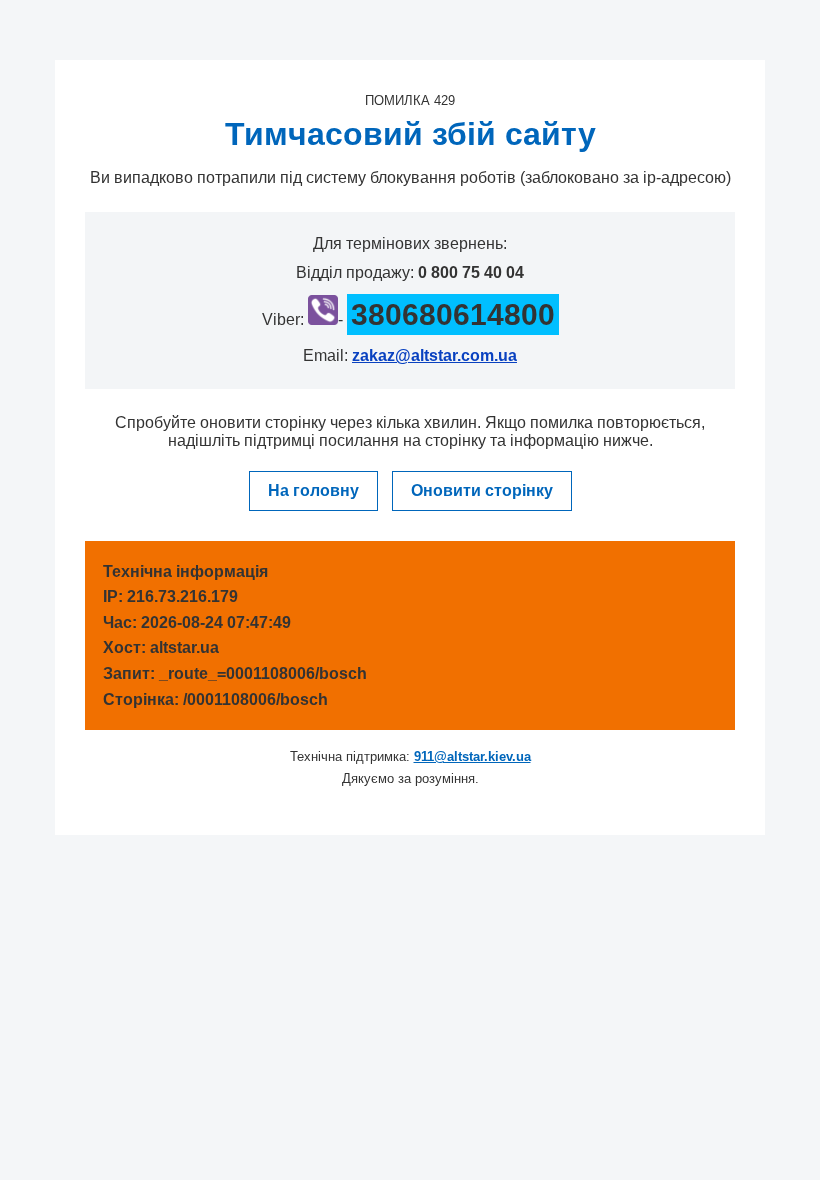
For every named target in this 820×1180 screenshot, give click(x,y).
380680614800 (453, 314)
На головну (313, 490)
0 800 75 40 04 (471, 272)
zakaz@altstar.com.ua (434, 355)
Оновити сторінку (482, 490)
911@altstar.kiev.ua (472, 756)
